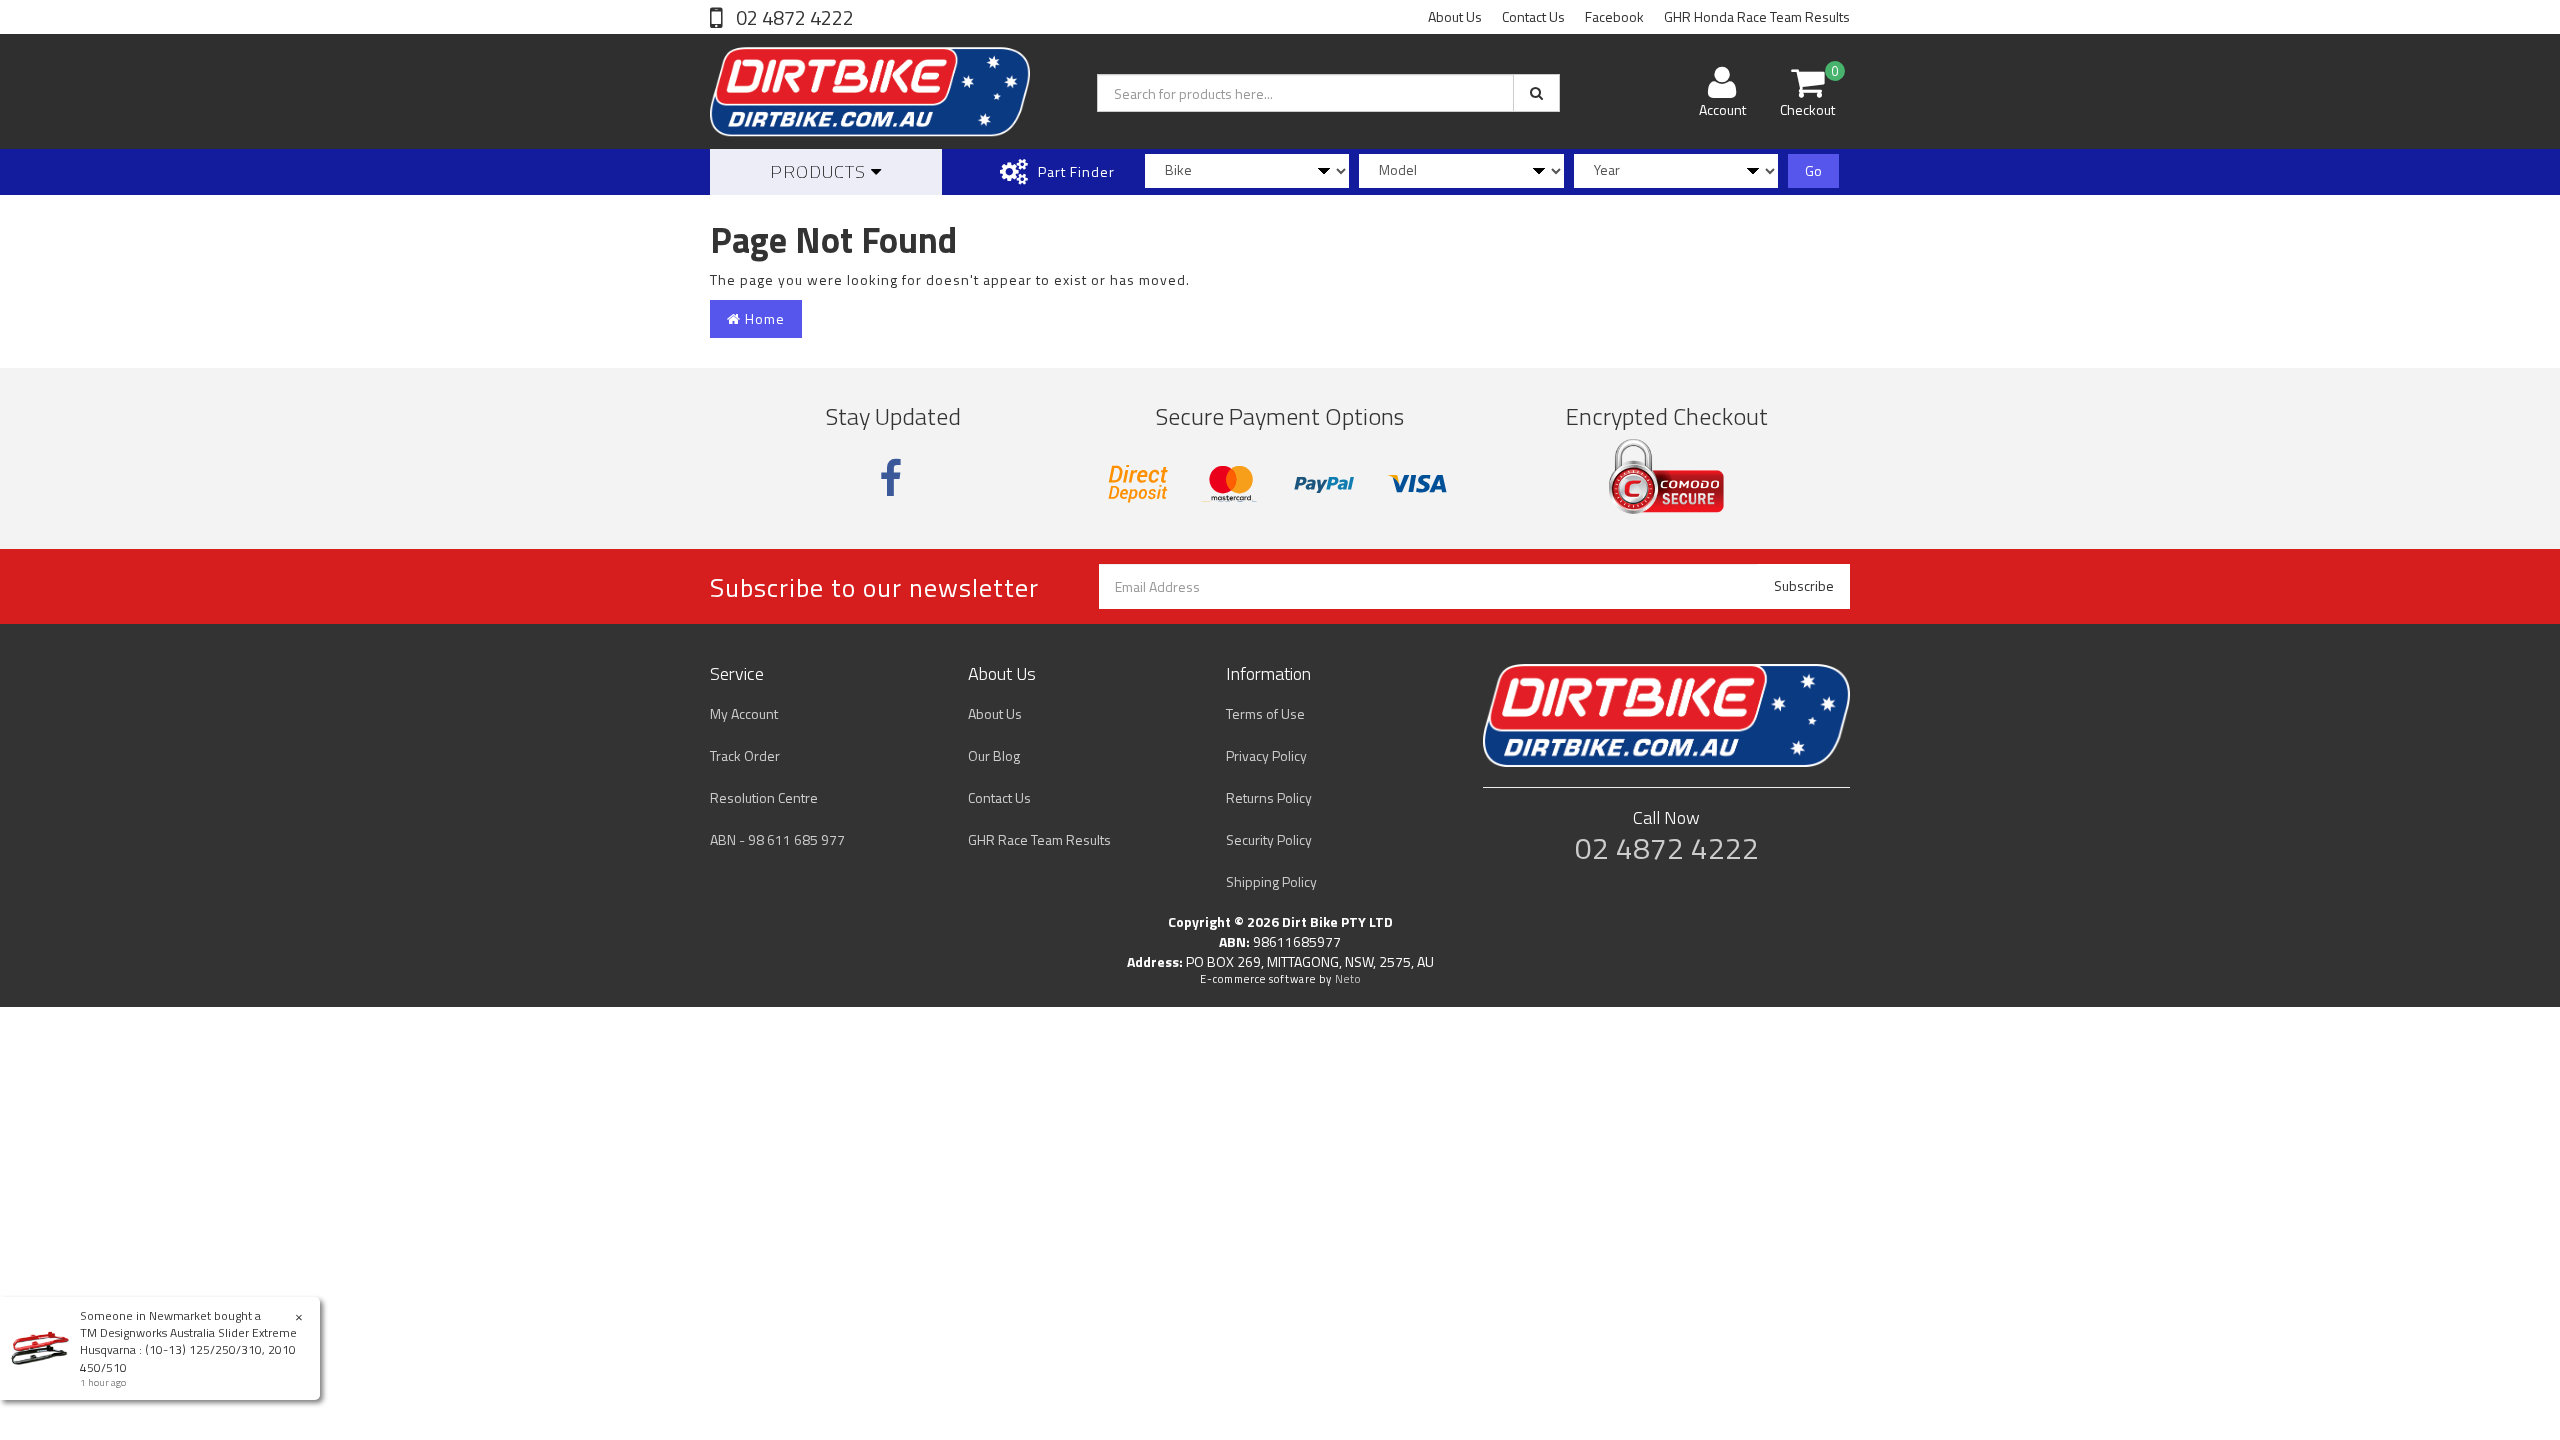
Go (1813, 170)
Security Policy (1269, 839)
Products (820, 171)
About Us (1455, 16)
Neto (1348, 979)
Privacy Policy (1266, 755)
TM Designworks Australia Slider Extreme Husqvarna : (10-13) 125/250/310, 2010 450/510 (188, 1349)
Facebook (1614, 16)
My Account (744, 713)
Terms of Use (1265, 713)
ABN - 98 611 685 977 (777, 839)
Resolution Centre (764, 797)
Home (763, 318)
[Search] (1536, 93)
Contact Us (1533, 16)
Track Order (745, 755)
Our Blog (994, 755)
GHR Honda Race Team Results (1757, 16)
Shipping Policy (1271, 881)
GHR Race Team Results (1039, 839)
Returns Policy (1269, 797)
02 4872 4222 (793, 17)
